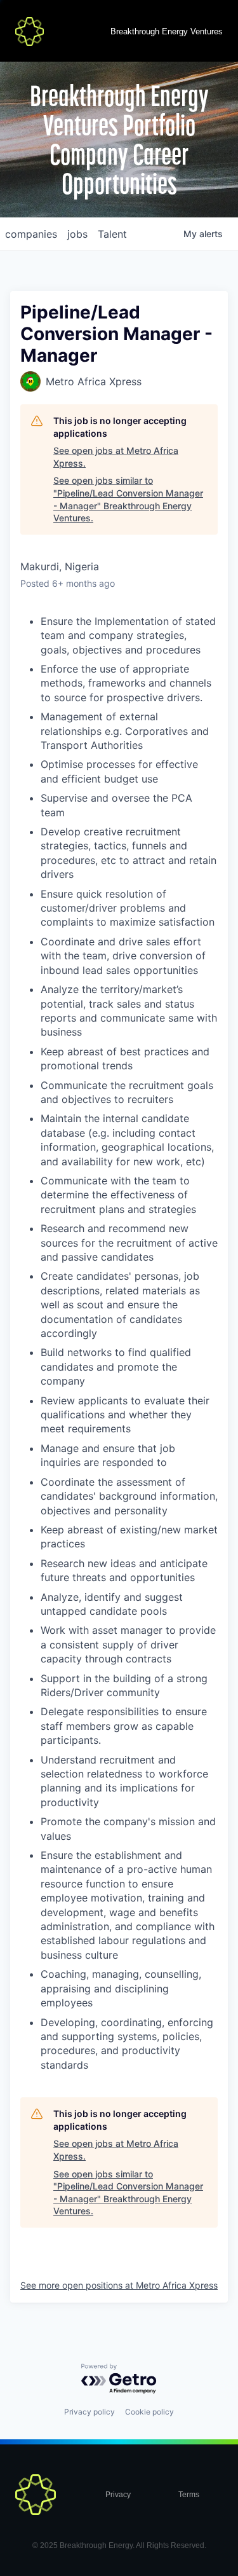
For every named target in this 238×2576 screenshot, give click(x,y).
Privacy (118, 2495)
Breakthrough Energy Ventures (167, 31)
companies (31, 234)
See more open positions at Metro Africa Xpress (119, 2285)
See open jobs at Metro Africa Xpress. (116, 457)
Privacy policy (89, 2412)
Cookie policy (149, 2412)
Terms (189, 2495)
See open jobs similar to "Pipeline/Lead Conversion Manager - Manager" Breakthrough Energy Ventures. (128, 499)
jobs (77, 234)
